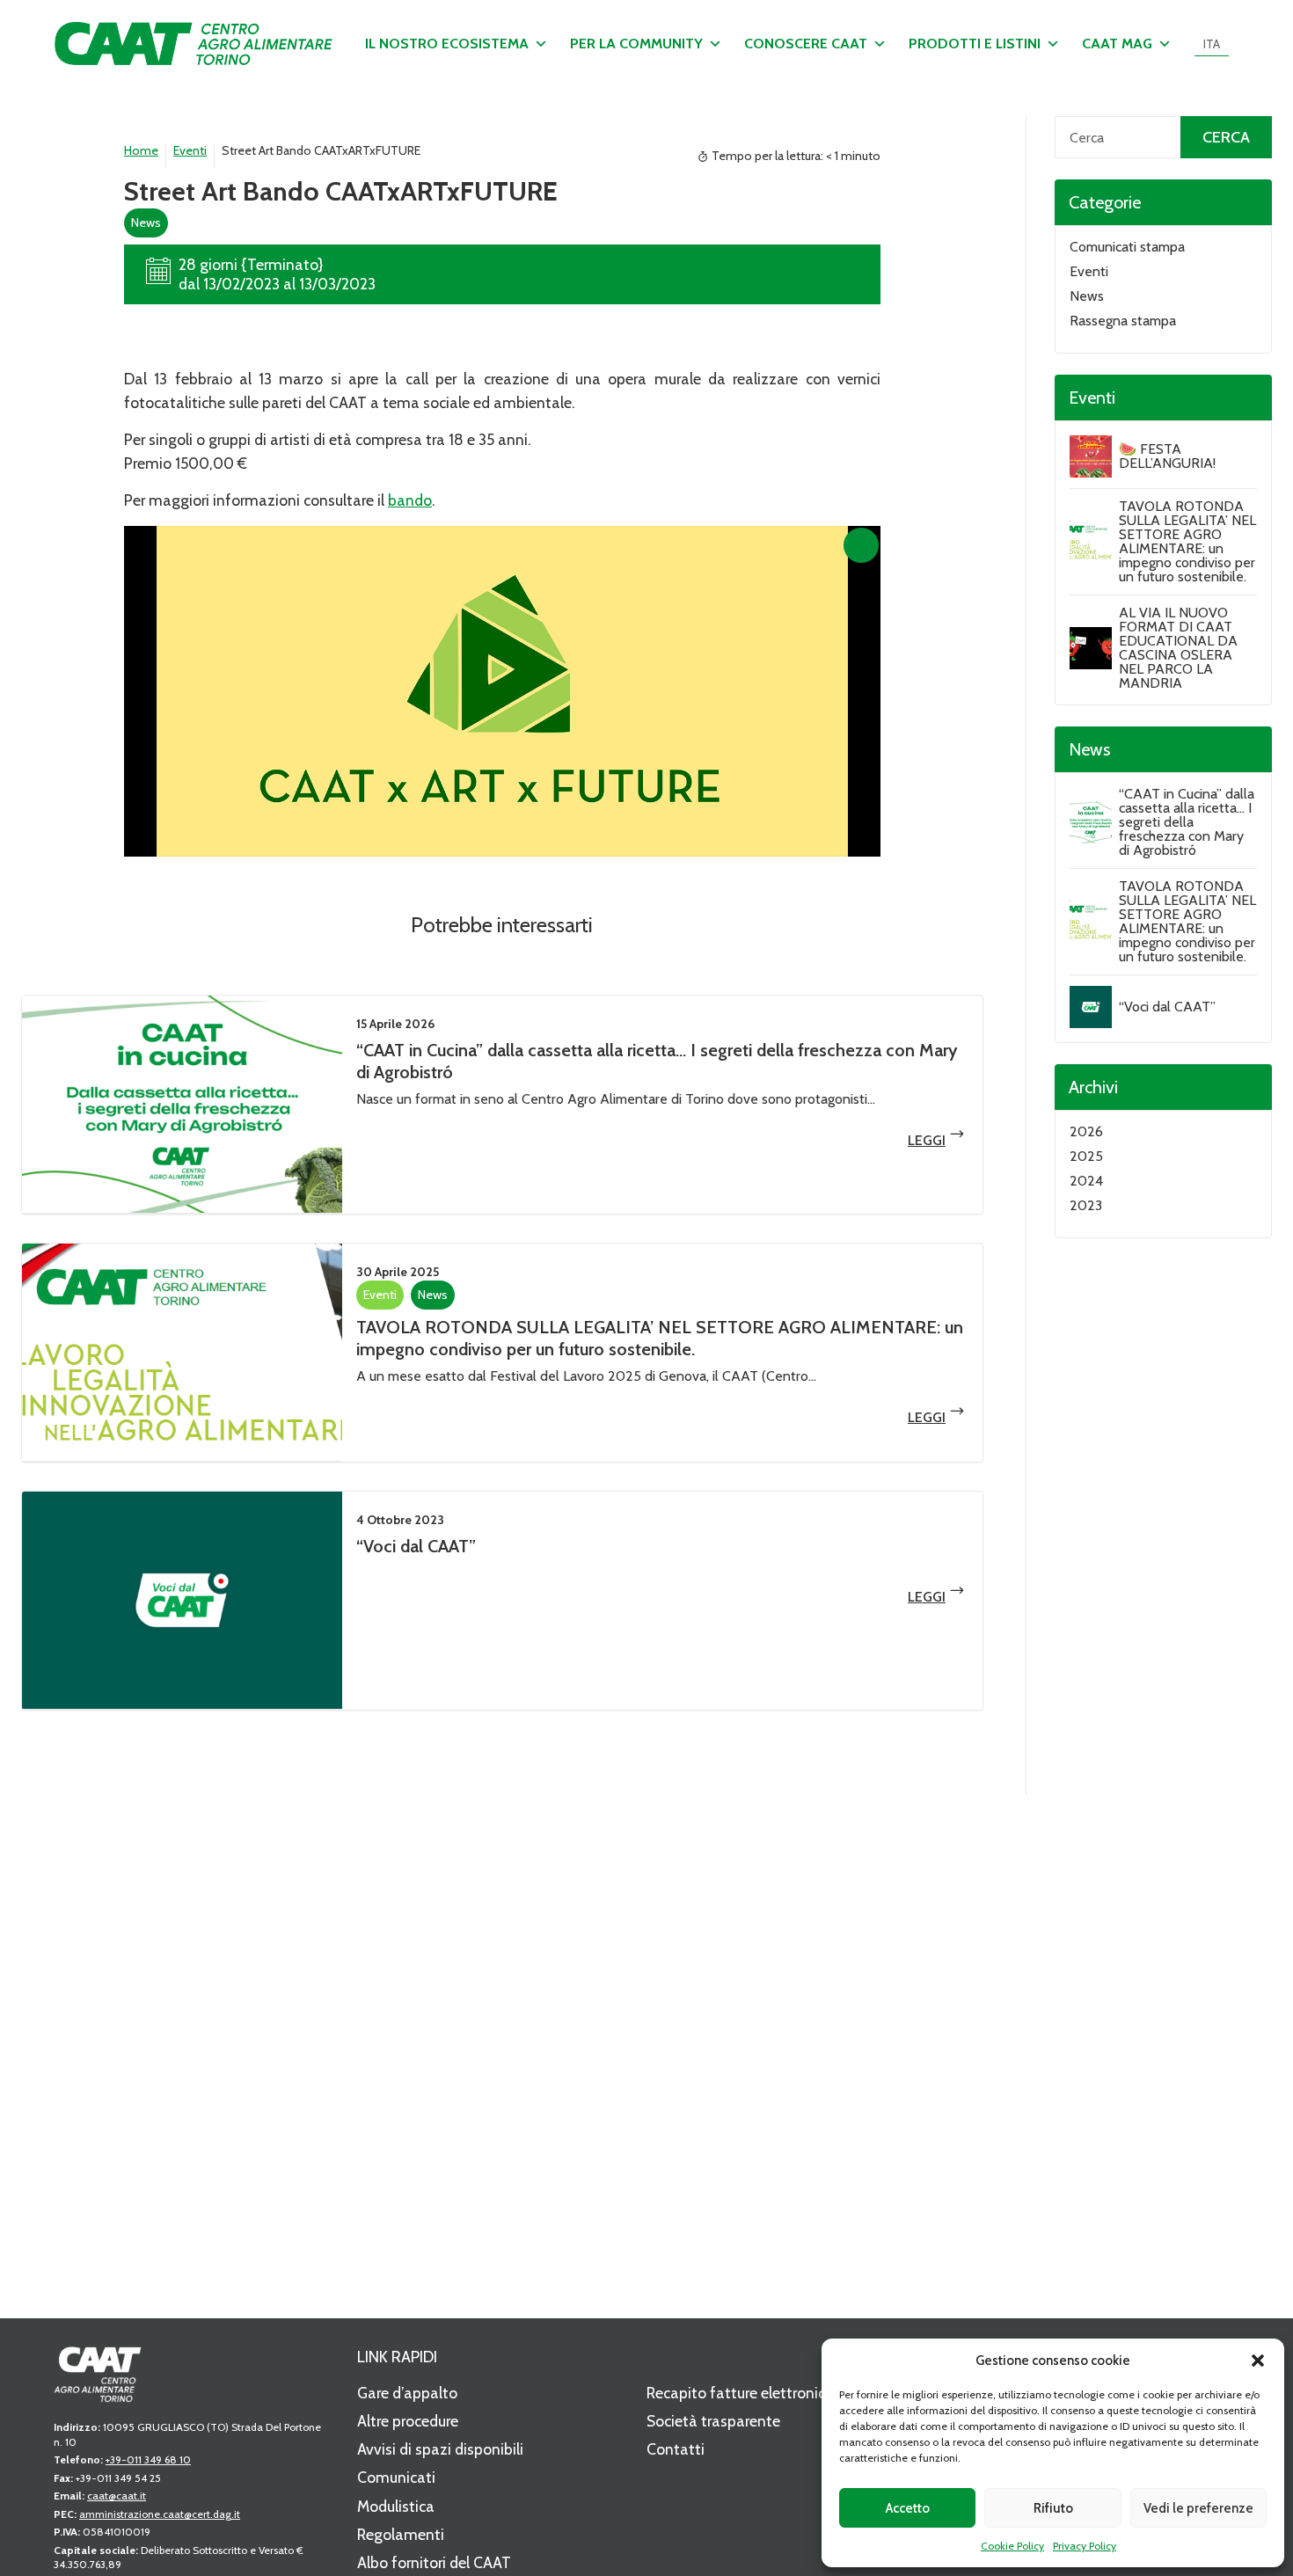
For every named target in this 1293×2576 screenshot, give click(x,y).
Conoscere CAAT (806, 44)
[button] (1258, 2361)
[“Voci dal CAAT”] (182, 1600)
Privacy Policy (1085, 2546)
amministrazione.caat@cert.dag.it (160, 2514)
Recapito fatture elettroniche (744, 2393)
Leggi (927, 1140)
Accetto (908, 2508)
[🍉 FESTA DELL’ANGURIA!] (1091, 456)
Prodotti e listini (975, 44)
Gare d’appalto (407, 2393)
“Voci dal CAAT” (416, 1546)
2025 (1086, 1156)
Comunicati (396, 2477)
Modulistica (396, 2506)
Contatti (676, 2449)
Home (141, 150)
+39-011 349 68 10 (148, 2459)
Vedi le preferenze (1198, 2508)
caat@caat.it (117, 2496)
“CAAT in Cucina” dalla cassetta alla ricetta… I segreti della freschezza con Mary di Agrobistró (1187, 822)
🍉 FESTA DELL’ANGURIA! (1167, 456)
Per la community (636, 44)
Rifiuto (1053, 2508)
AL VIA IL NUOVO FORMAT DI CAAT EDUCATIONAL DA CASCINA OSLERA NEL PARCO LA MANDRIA (1178, 648)
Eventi (190, 150)
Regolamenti (401, 2534)
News (146, 223)
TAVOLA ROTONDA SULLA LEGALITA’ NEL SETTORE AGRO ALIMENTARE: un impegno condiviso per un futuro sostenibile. (660, 1338)
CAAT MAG (1117, 44)
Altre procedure (408, 2421)
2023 (1086, 1205)
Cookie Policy (1012, 2546)
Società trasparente (713, 2421)
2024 (1086, 1181)
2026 (1086, 1131)
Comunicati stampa (1127, 247)
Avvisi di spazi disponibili (440, 2449)
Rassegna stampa (1123, 321)
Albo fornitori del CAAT (434, 2562)
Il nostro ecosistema (447, 44)
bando (410, 500)
